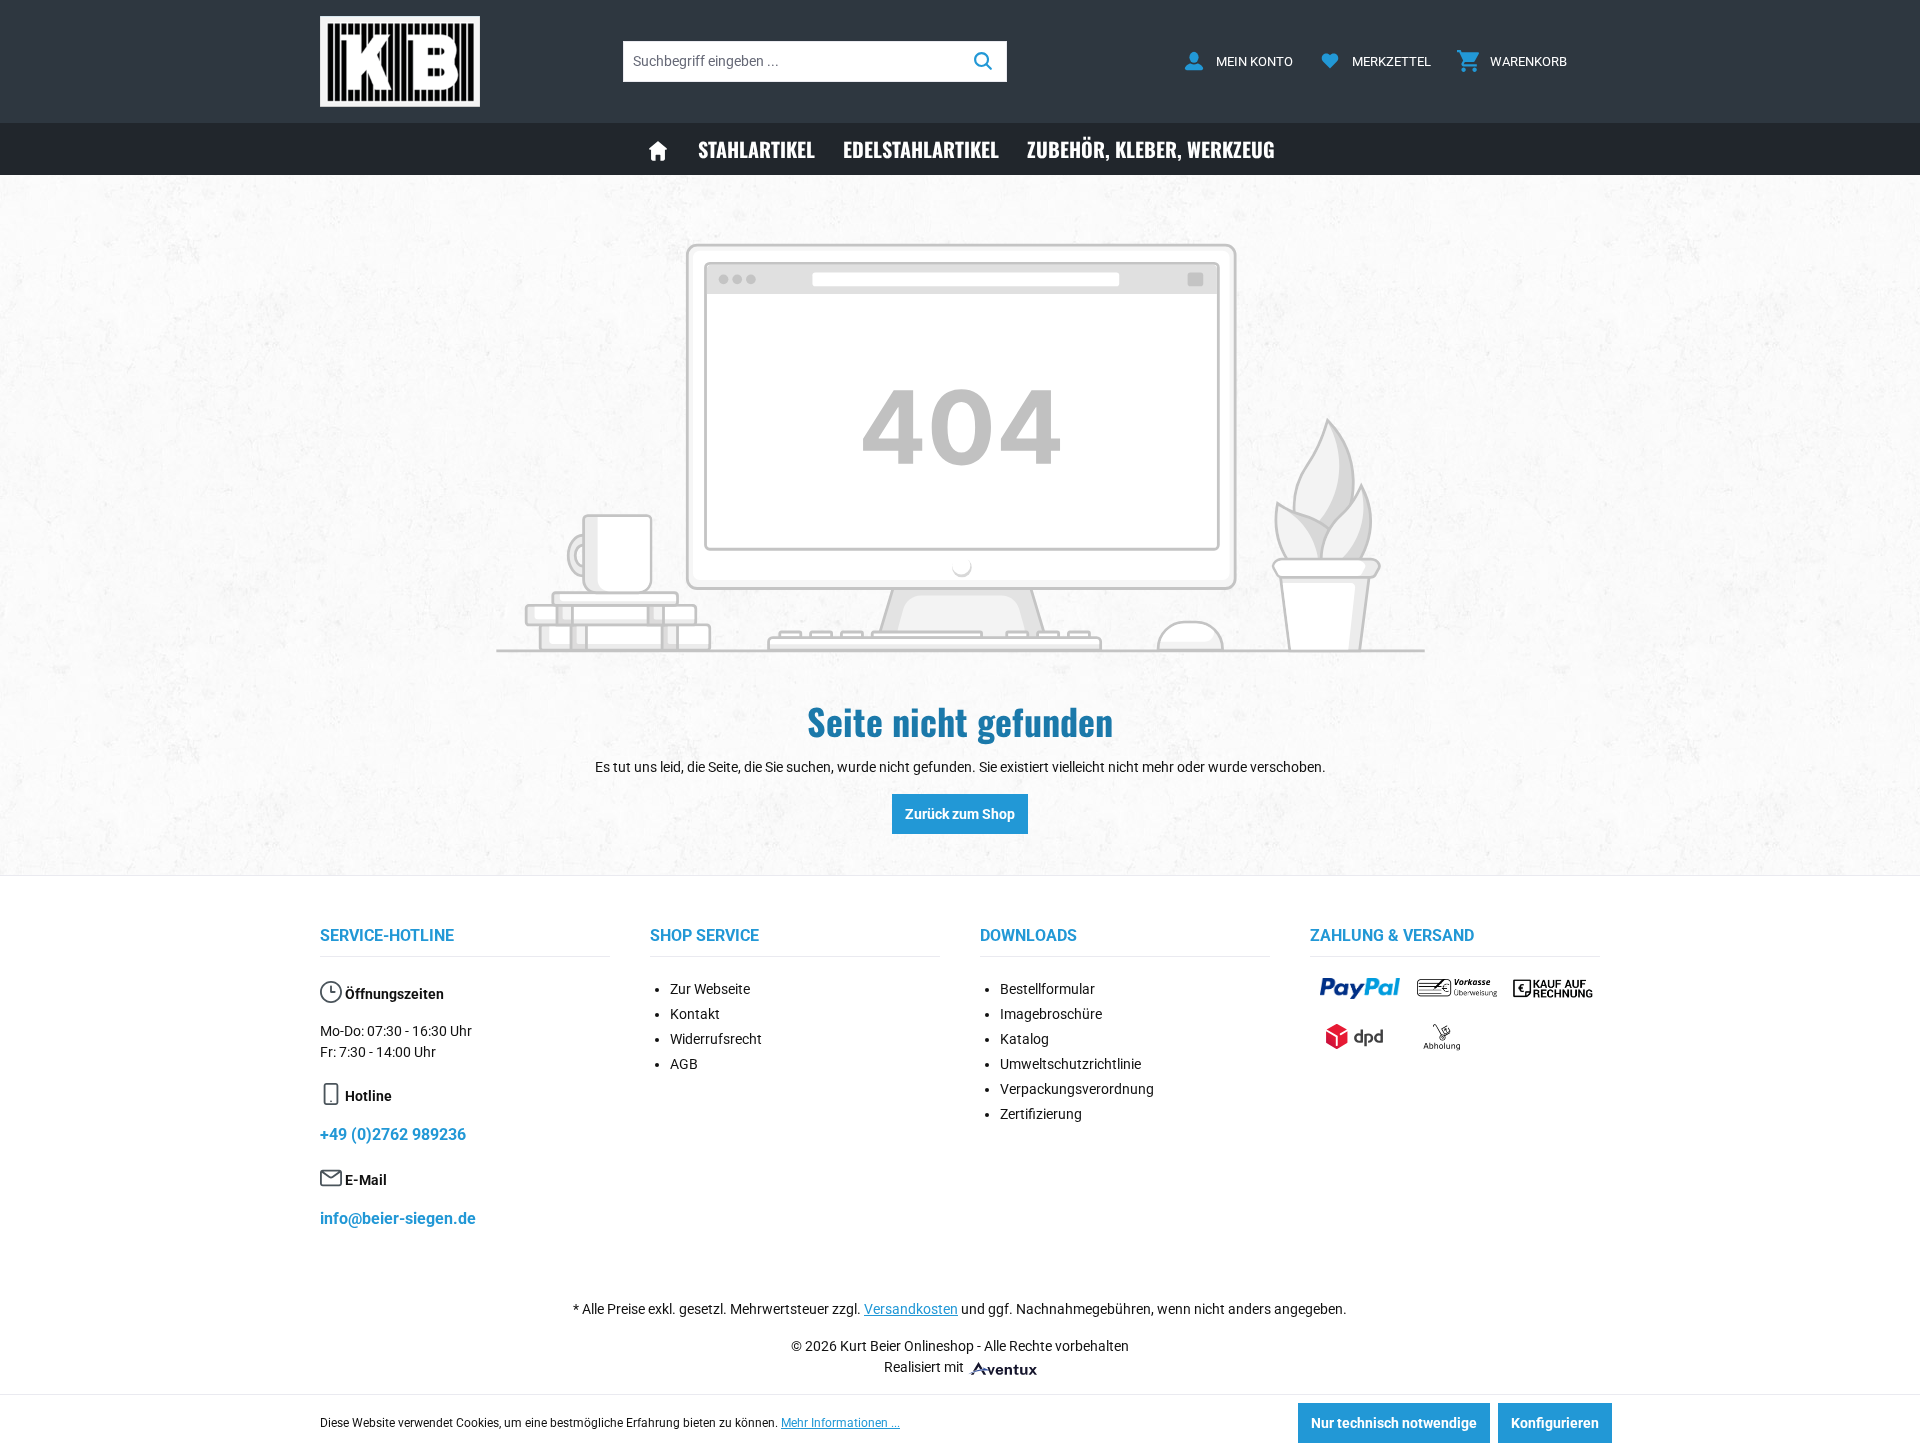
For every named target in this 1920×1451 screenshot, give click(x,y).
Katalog (1024, 1039)
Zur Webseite (710, 989)
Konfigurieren (1555, 1423)
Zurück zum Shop (960, 814)
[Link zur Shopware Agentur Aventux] (1002, 1367)
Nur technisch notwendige (1394, 1423)
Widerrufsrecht (716, 1039)
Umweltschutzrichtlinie (1070, 1064)
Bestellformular (1047, 989)
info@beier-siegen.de (398, 1218)
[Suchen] (983, 61)
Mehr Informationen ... (840, 1423)
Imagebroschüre (1051, 1014)
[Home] (658, 149)
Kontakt (695, 1014)
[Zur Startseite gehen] (400, 61)
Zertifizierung (1041, 1114)
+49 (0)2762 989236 (393, 1134)
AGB (684, 1064)
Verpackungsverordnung (1077, 1089)
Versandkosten (911, 1309)
